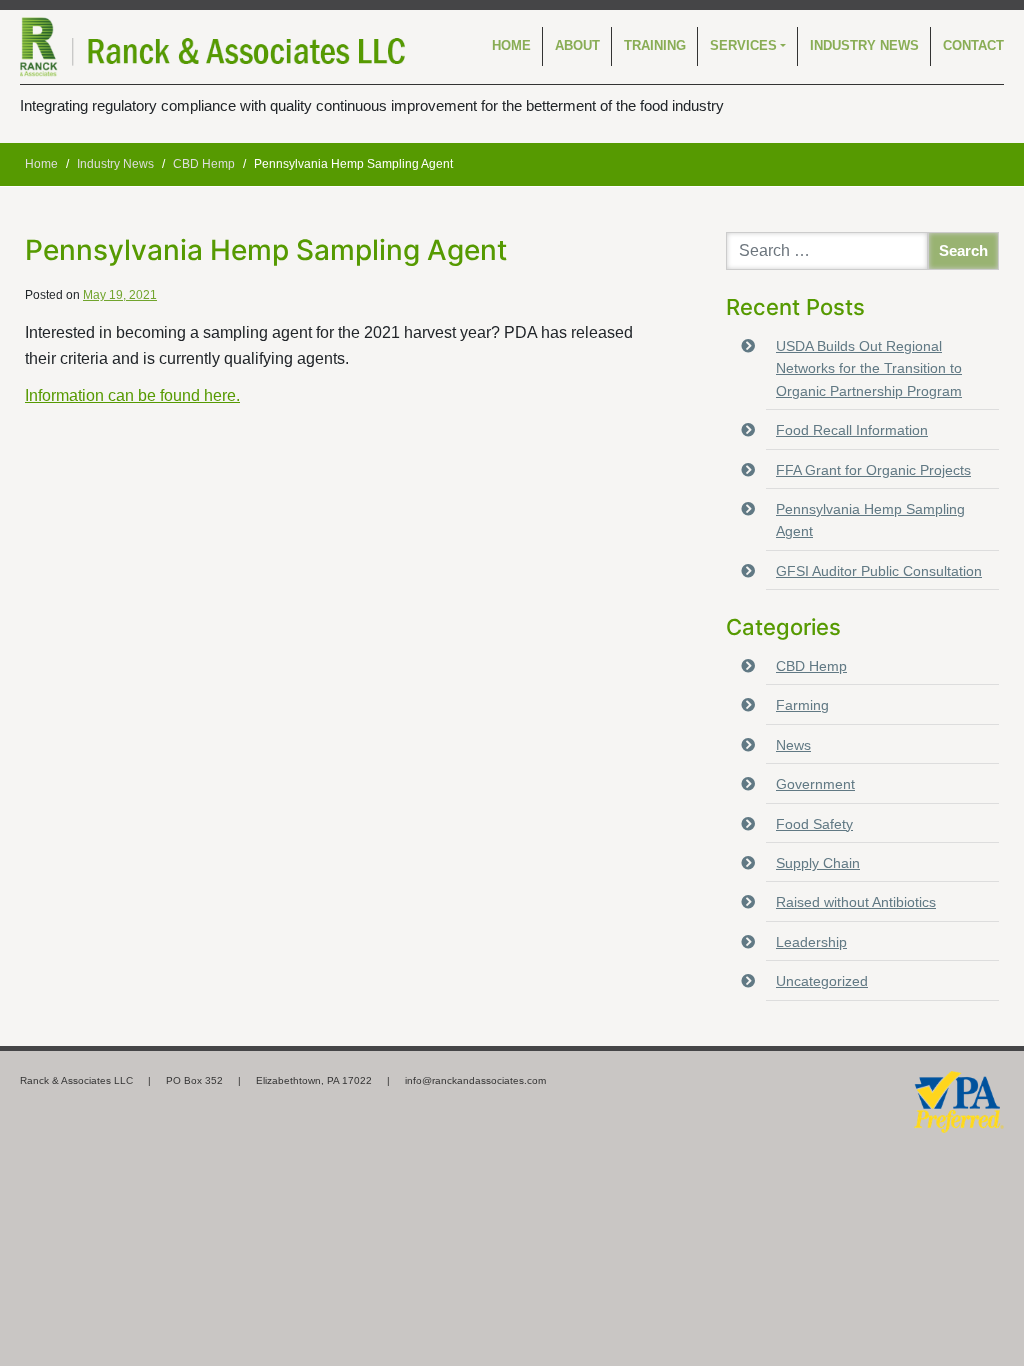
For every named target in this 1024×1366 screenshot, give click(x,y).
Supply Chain (818, 863)
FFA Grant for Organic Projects (873, 470)
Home (511, 45)
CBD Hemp (811, 666)
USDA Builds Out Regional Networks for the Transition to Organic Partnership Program (869, 368)
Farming (802, 705)
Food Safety (814, 824)
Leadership (811, 942)
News (793, 745)
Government (815, 784)
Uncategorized (822, 981)
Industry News (864, 45)
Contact (973, 45)
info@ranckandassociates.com (475, 1080)
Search (963, 250)
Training (655, 45)
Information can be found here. (132, 395)
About (577, 45)
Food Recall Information (852, 430)
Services (743, 45)
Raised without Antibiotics (856, 902)
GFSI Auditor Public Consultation (879, 571)
